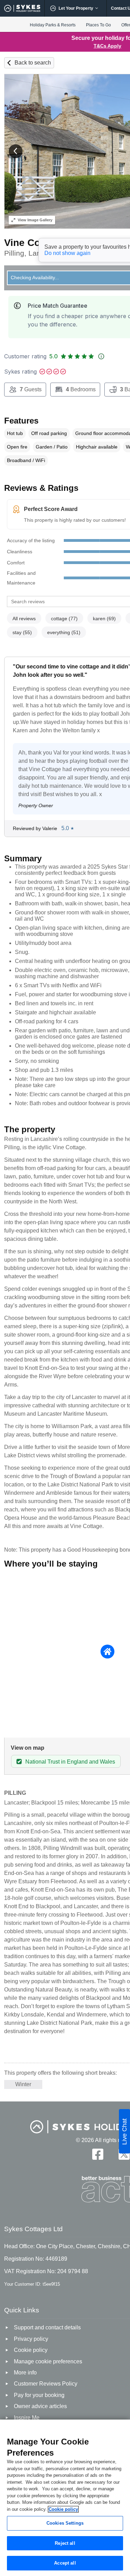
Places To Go (98, 25)
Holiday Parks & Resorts (53, 25)
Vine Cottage (34, 243)
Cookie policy (63, 2509)
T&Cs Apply (107, 46)
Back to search (33, 63)
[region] (65, 2498)
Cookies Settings (65, 2523)
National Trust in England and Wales (70, 1762)
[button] (16, 151)
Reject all (65, 2543)
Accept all (65, 2563)
